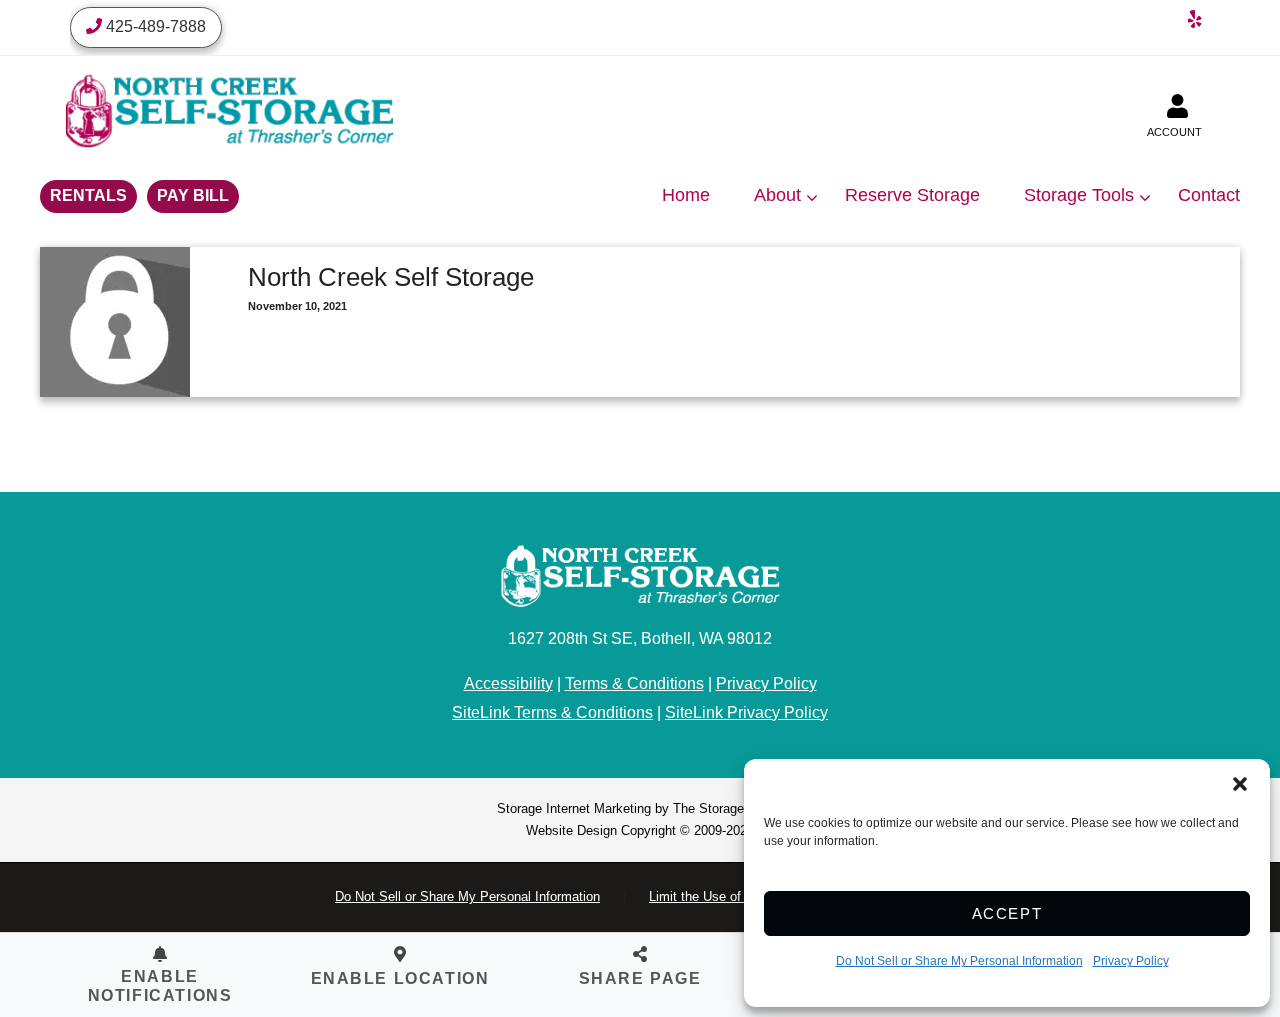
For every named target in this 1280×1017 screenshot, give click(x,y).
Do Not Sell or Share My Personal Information (959, 961)
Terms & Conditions (634, 683)
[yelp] (1195, 22)
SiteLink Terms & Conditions (552, 712)
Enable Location (400, 978)
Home (686, 195)
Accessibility (508, 683)
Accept (1007, 913)
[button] (1240, 784)
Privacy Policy (1131, 961)
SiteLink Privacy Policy (746, 712)
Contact (1209, 195)
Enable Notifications (160, 986)
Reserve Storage (912, 195)
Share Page (640, 978)
